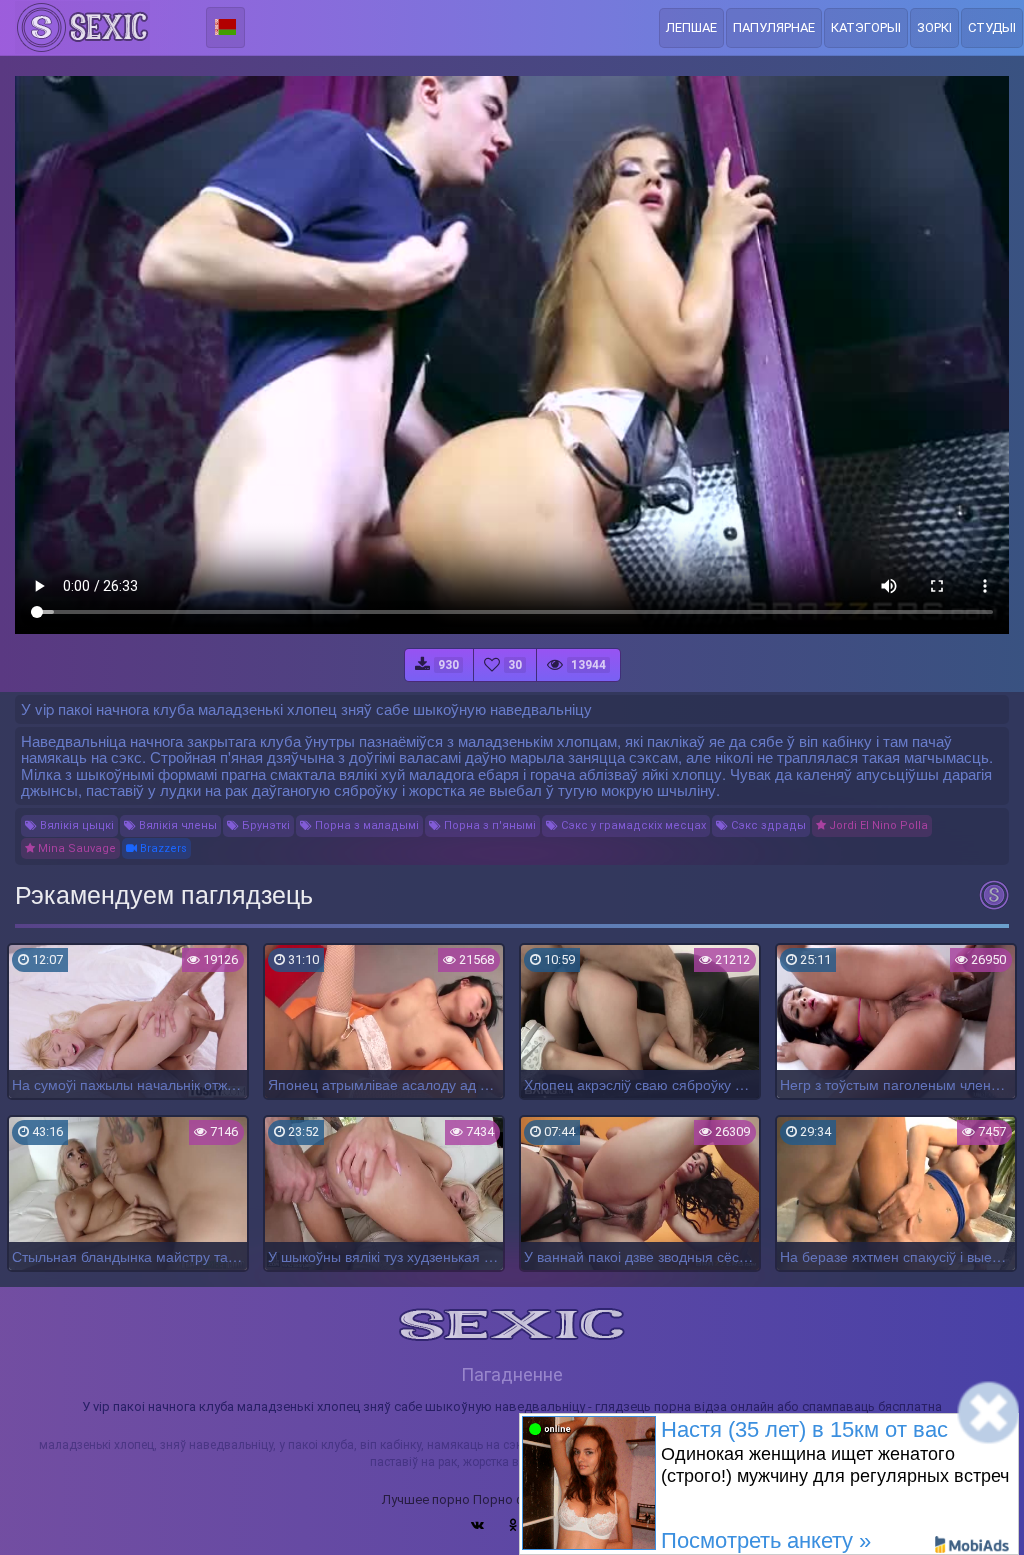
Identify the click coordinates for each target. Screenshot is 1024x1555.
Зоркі (934, 27)
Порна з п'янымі (488, 825)
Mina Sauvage (75, 848)
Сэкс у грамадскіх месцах (632, 825)
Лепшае (691, 27)
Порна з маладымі (365, 825)
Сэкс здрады (767, 825)
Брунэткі (264, 825)
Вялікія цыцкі (75, 825)
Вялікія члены (176, 825)
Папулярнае (774, 27)
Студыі (992, 27)
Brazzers (162, 848)
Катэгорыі (866, 27)
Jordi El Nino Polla (877, 825)
